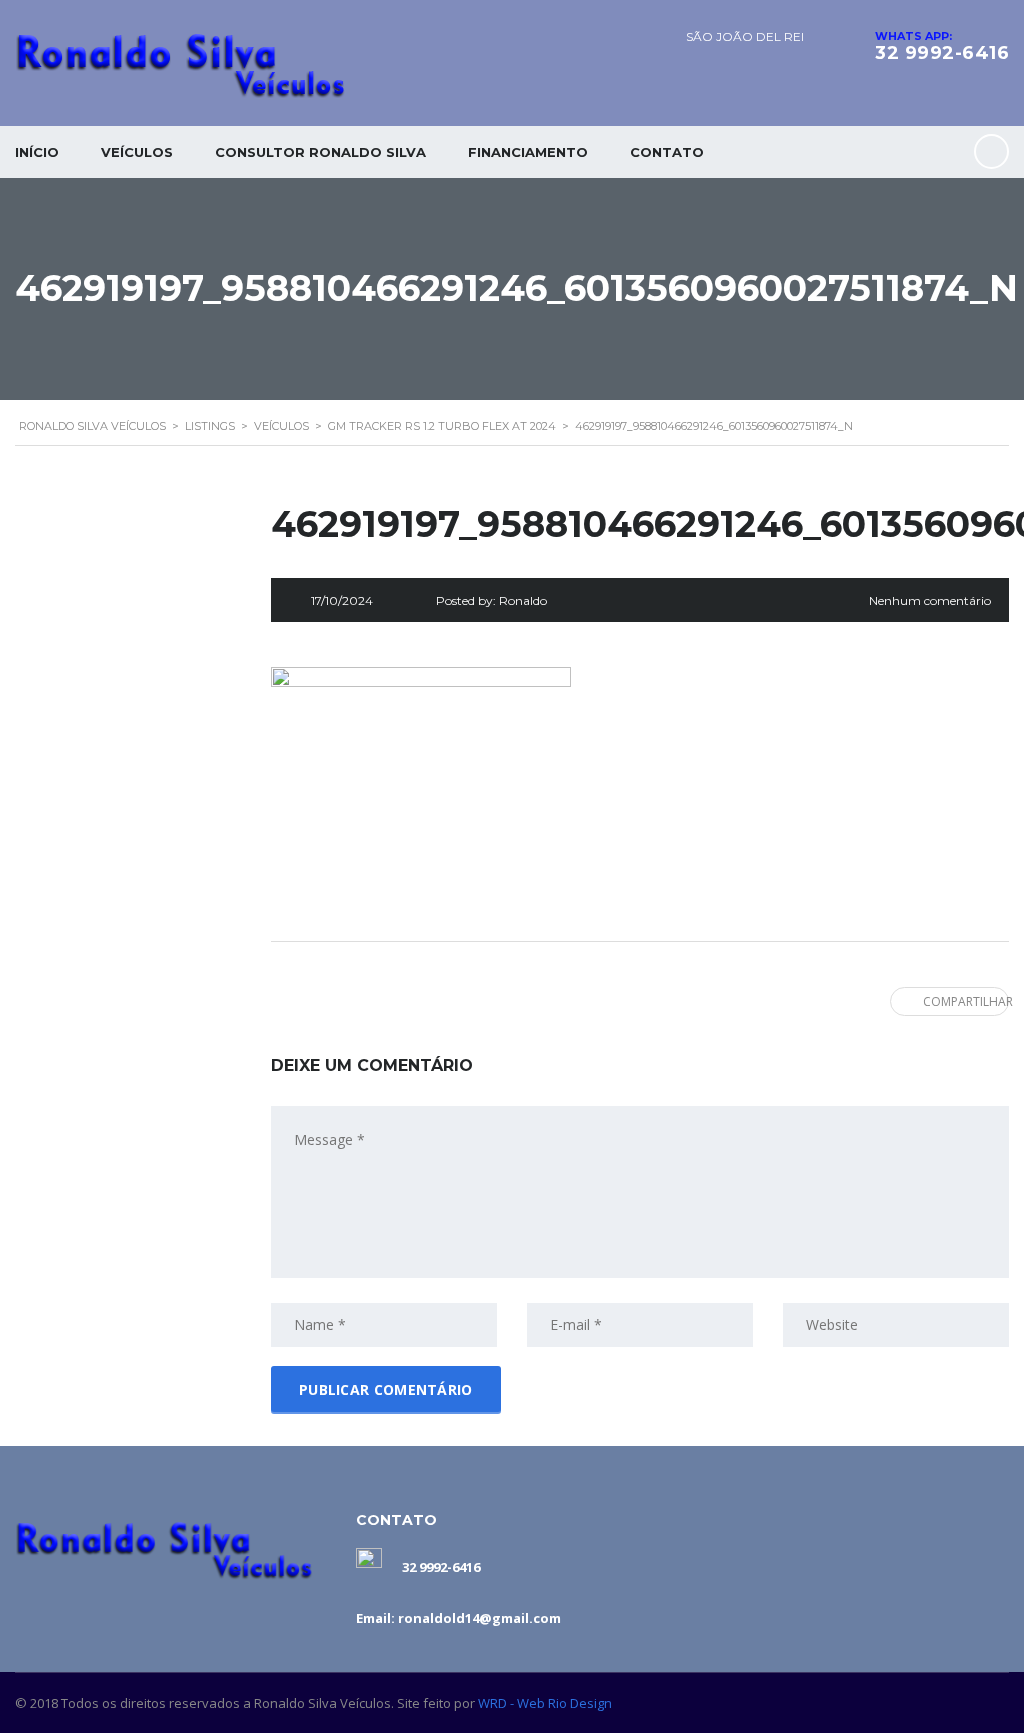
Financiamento (528, 152)
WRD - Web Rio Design (545, 1703)
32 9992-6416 (942, 53)
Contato (667, 152)
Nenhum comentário (930, 600)
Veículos (137, 152)
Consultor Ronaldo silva (320, 152)
